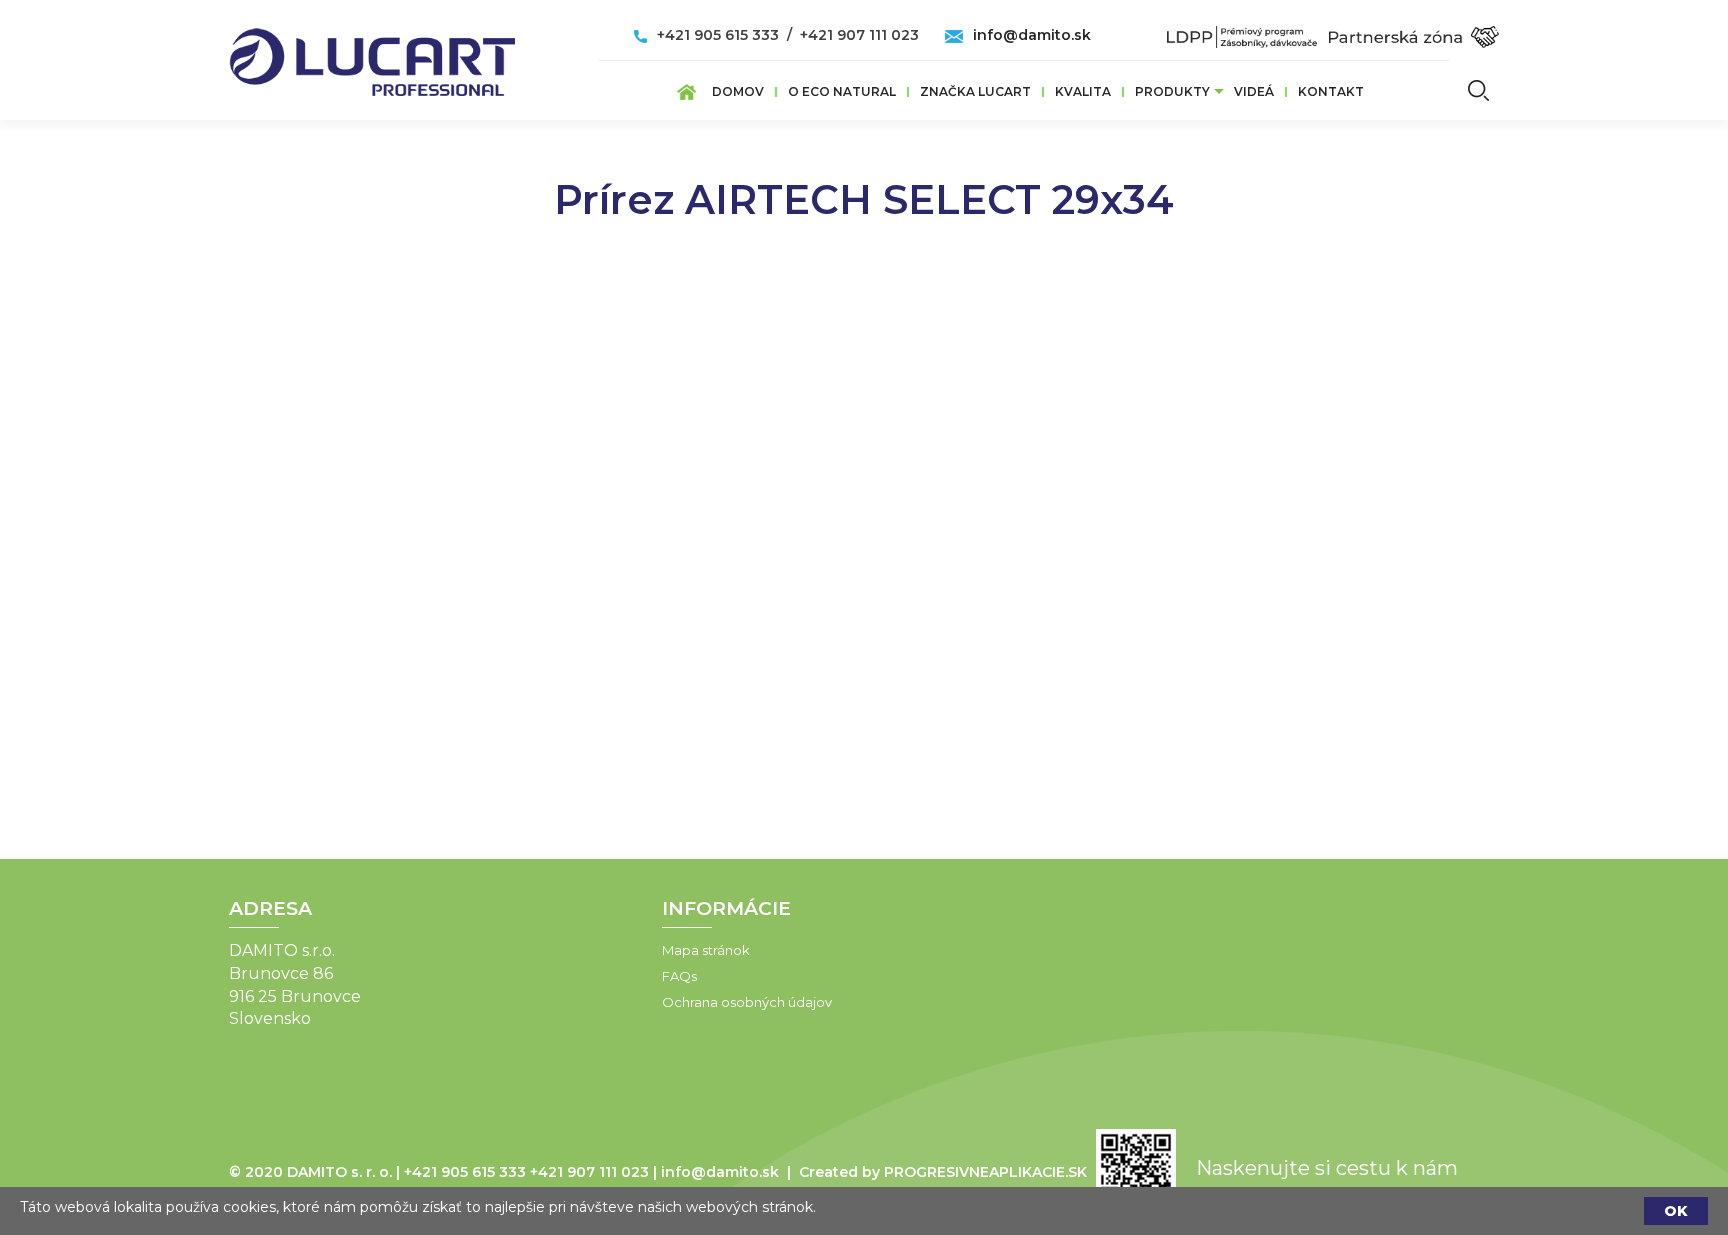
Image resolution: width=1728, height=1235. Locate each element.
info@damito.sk (1032, 35)
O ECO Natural (842, 91)
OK (1676, 1211)
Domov (738, 91)
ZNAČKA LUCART (975, 91)
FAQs (679, 976)
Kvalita (1083, 91)
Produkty (1172, 91)
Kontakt (1331, 91)
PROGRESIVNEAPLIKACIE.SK (985, 1172)
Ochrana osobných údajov (747, 1002)
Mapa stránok (706, 950)
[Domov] (372, 56)
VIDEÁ (1254, 91)
